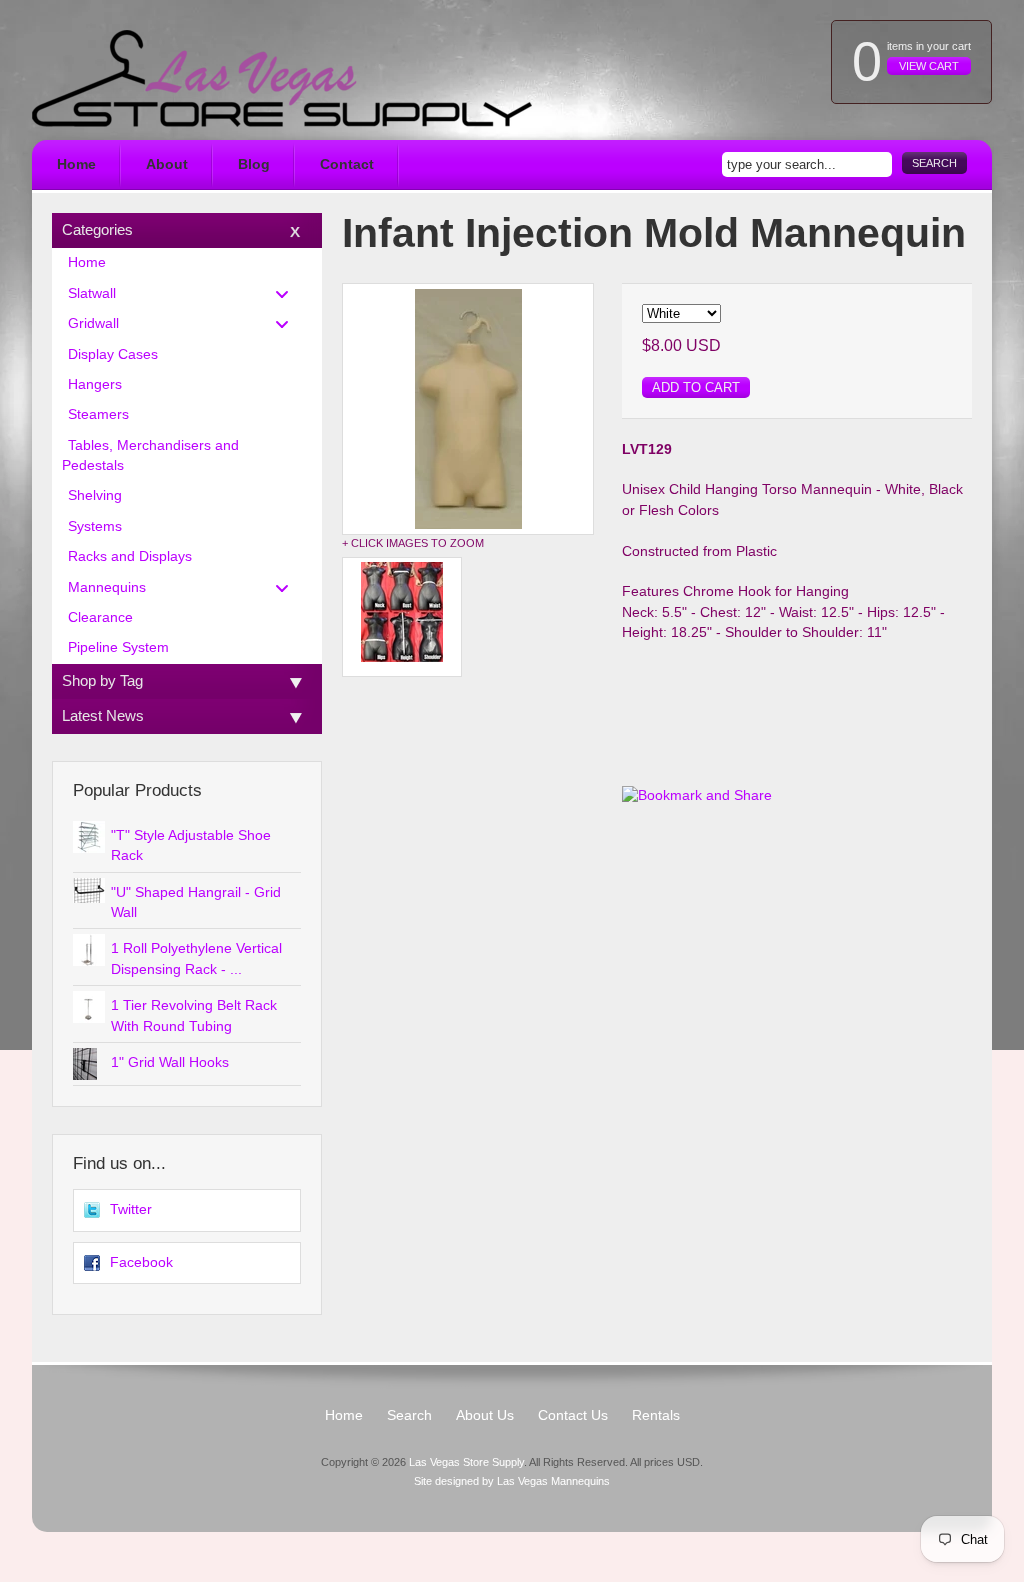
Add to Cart (696, 387)
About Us (485, 1415)
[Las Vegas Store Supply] (282, 78)
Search (934, 163)
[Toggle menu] (288, 293)
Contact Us (573, 1415)
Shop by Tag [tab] (102, 680)
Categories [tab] (97, 229)
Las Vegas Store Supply (466, 1462)
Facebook (141, 1262)
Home (76, 164)
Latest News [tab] (103, 715)
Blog (254, 164)
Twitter (131, 1209)
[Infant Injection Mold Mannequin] (468, 409)
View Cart (929, 66)
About (167, 164)
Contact (347, 164)
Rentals (656, 1415)
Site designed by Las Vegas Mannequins (512, 1481)
